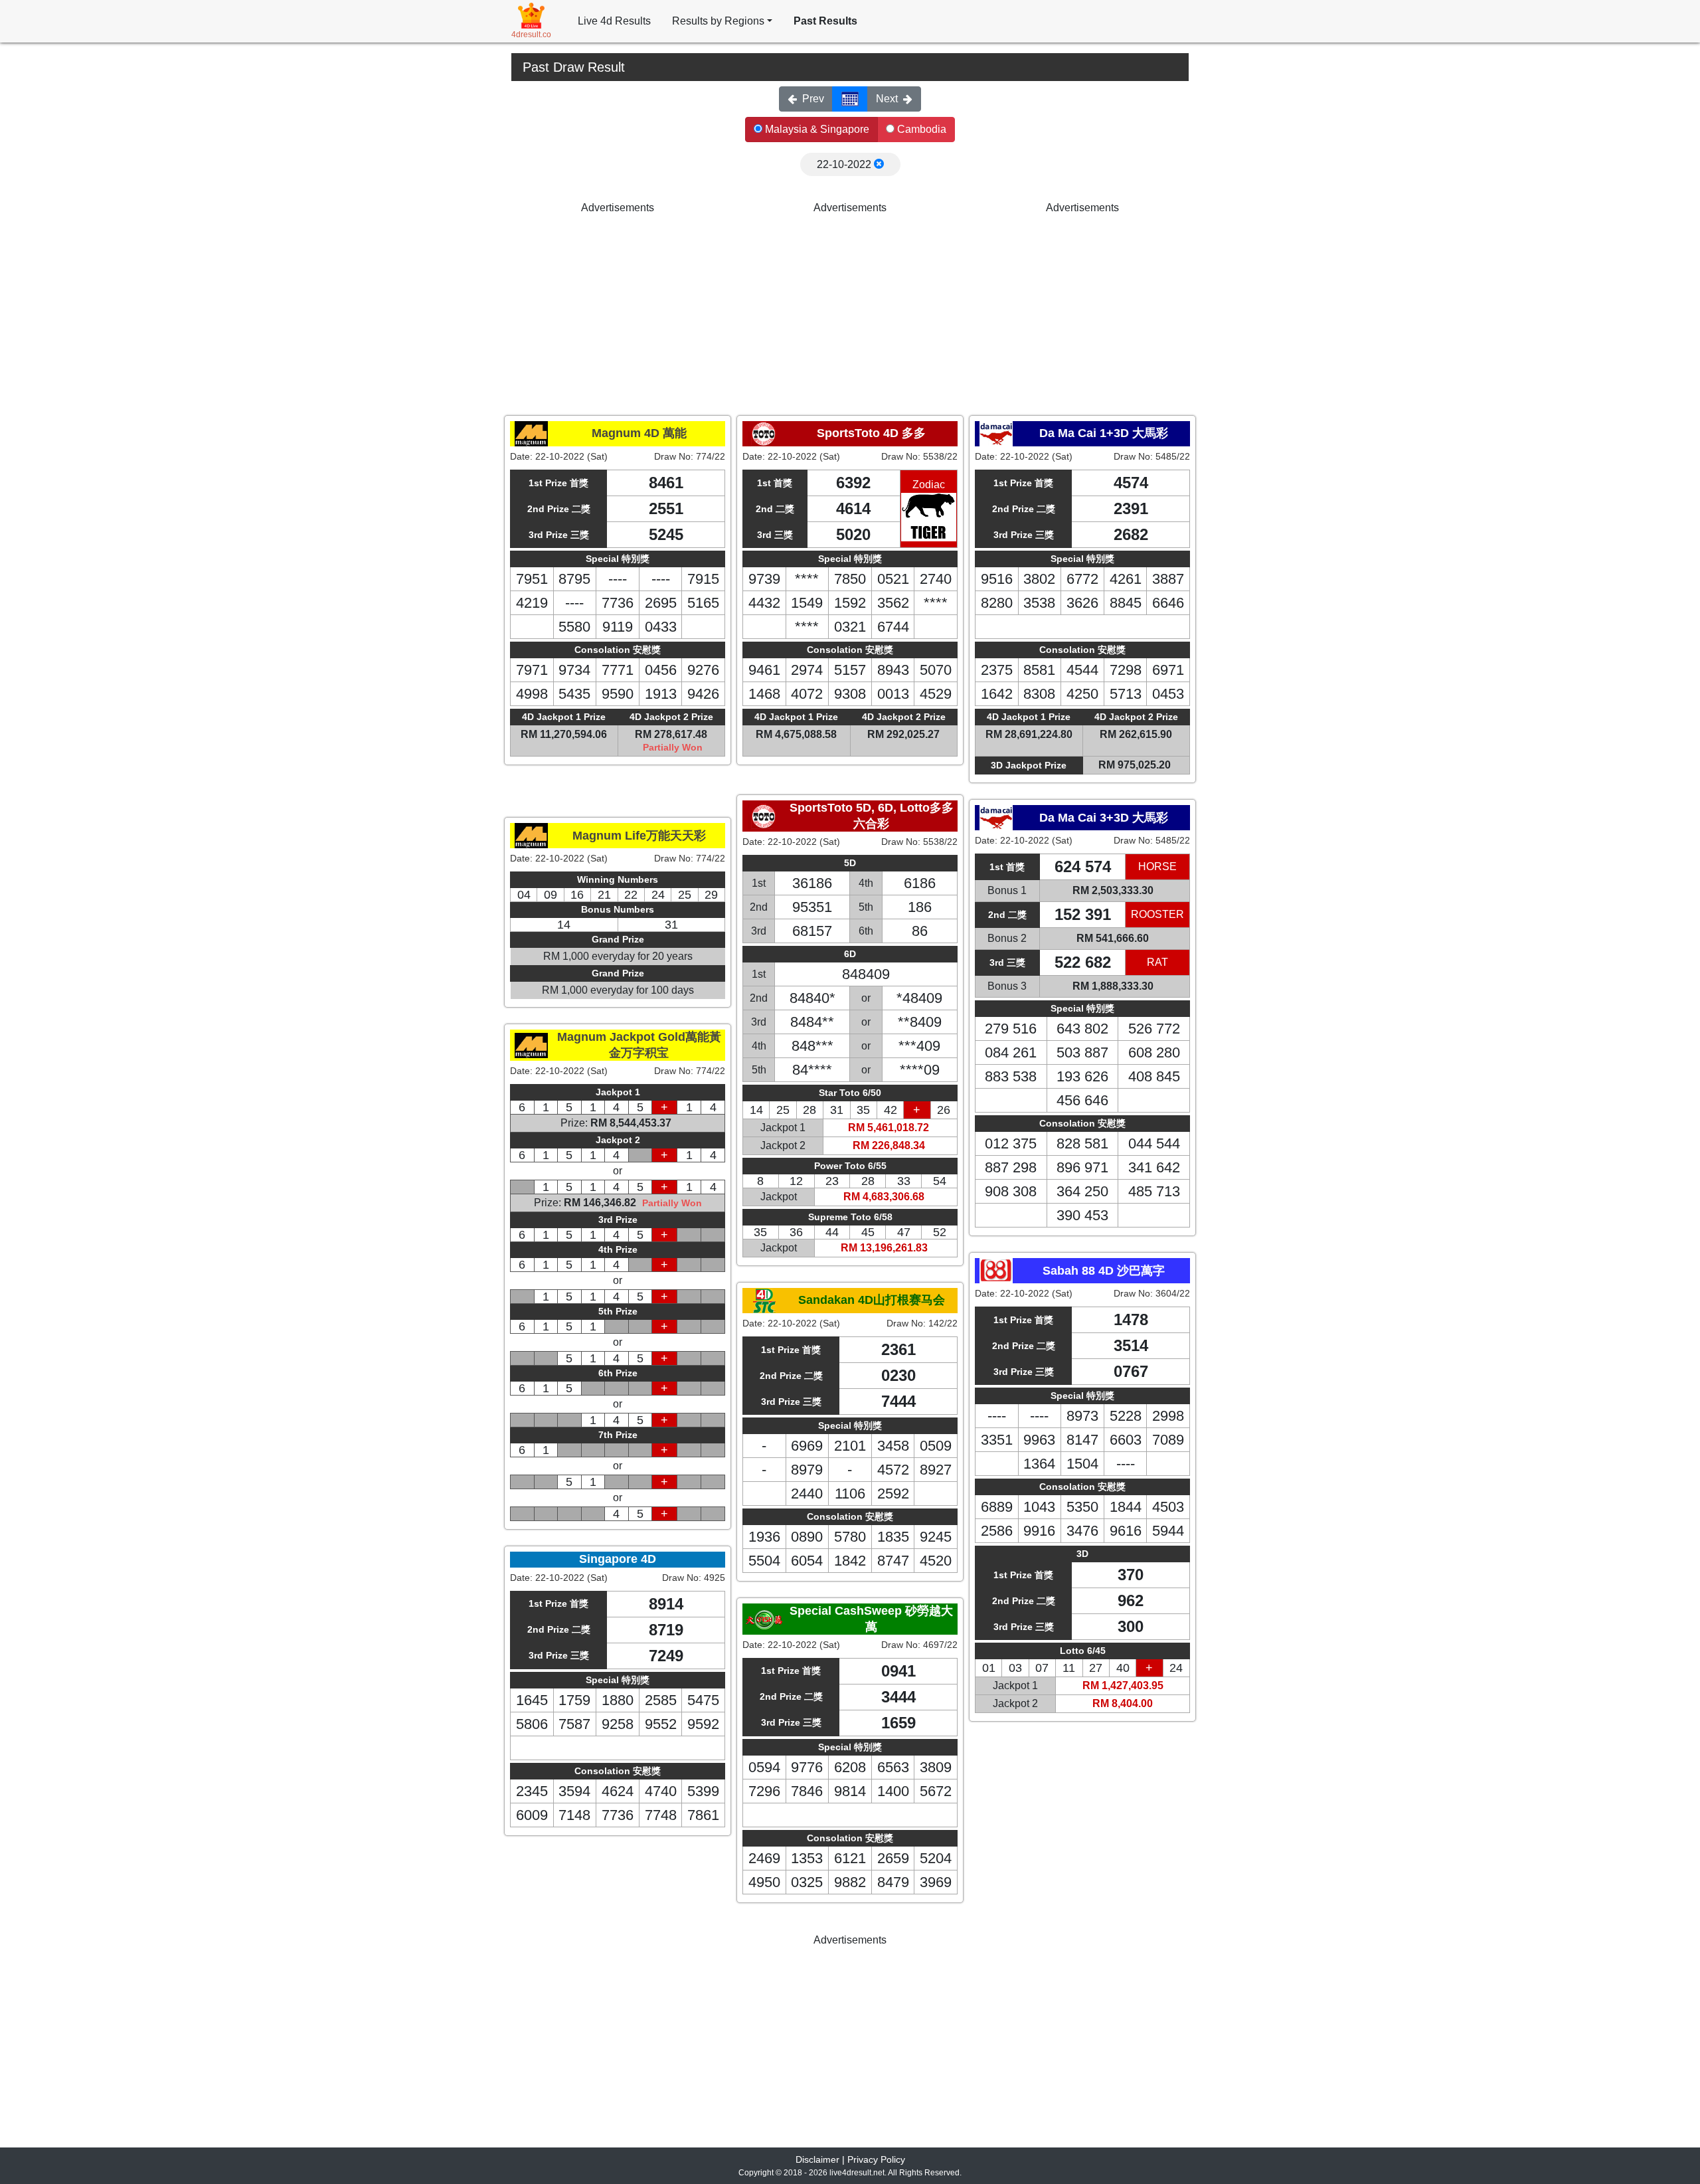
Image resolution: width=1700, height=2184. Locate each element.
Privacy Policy (876, 2159)
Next (887, 99)
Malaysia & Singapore (816, 129)
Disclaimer (817, 2159)
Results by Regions (718, 21)
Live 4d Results (614, 21)
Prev (813, 99)
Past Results (825, 21)
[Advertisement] (618, 309)
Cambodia (920, 129)
